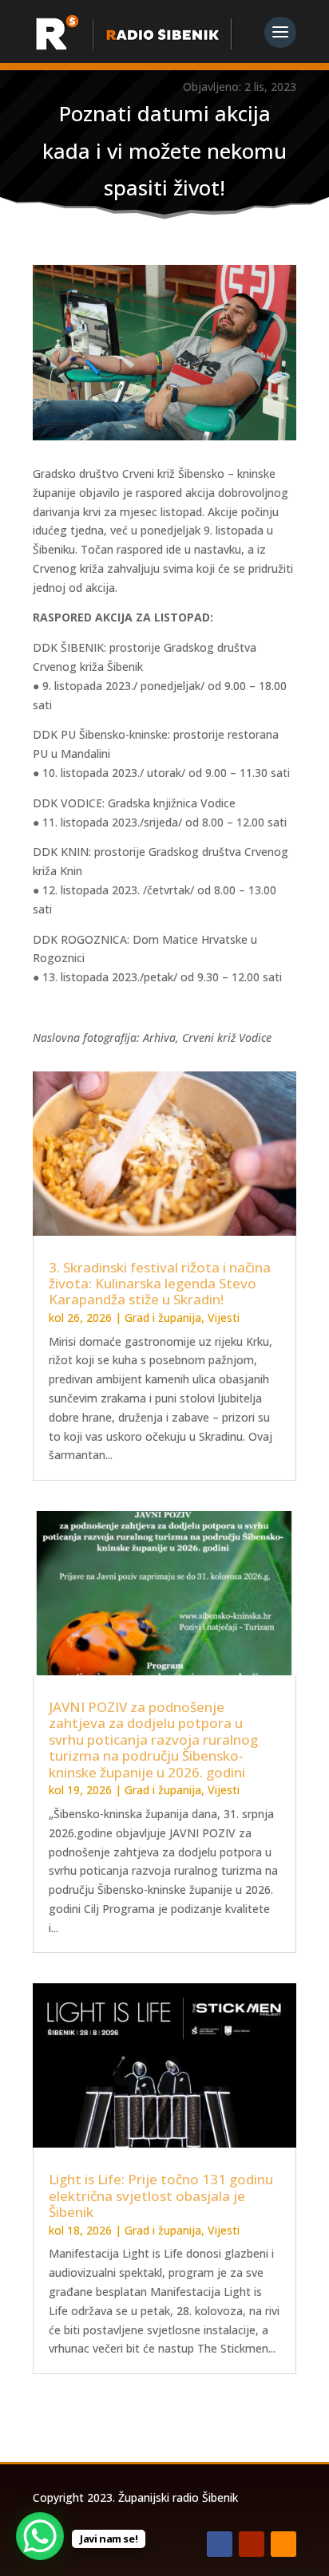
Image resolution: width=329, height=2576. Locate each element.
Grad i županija (163, 1318)
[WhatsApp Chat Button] (40, 2536)
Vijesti (224, 1318)
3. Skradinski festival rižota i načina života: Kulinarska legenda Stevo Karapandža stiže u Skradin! (160, 1284)
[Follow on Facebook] (220, 2544)
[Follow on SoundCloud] (283, 2544)
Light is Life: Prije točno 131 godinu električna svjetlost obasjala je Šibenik (161, 2195)
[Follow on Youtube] (252, 2544)
